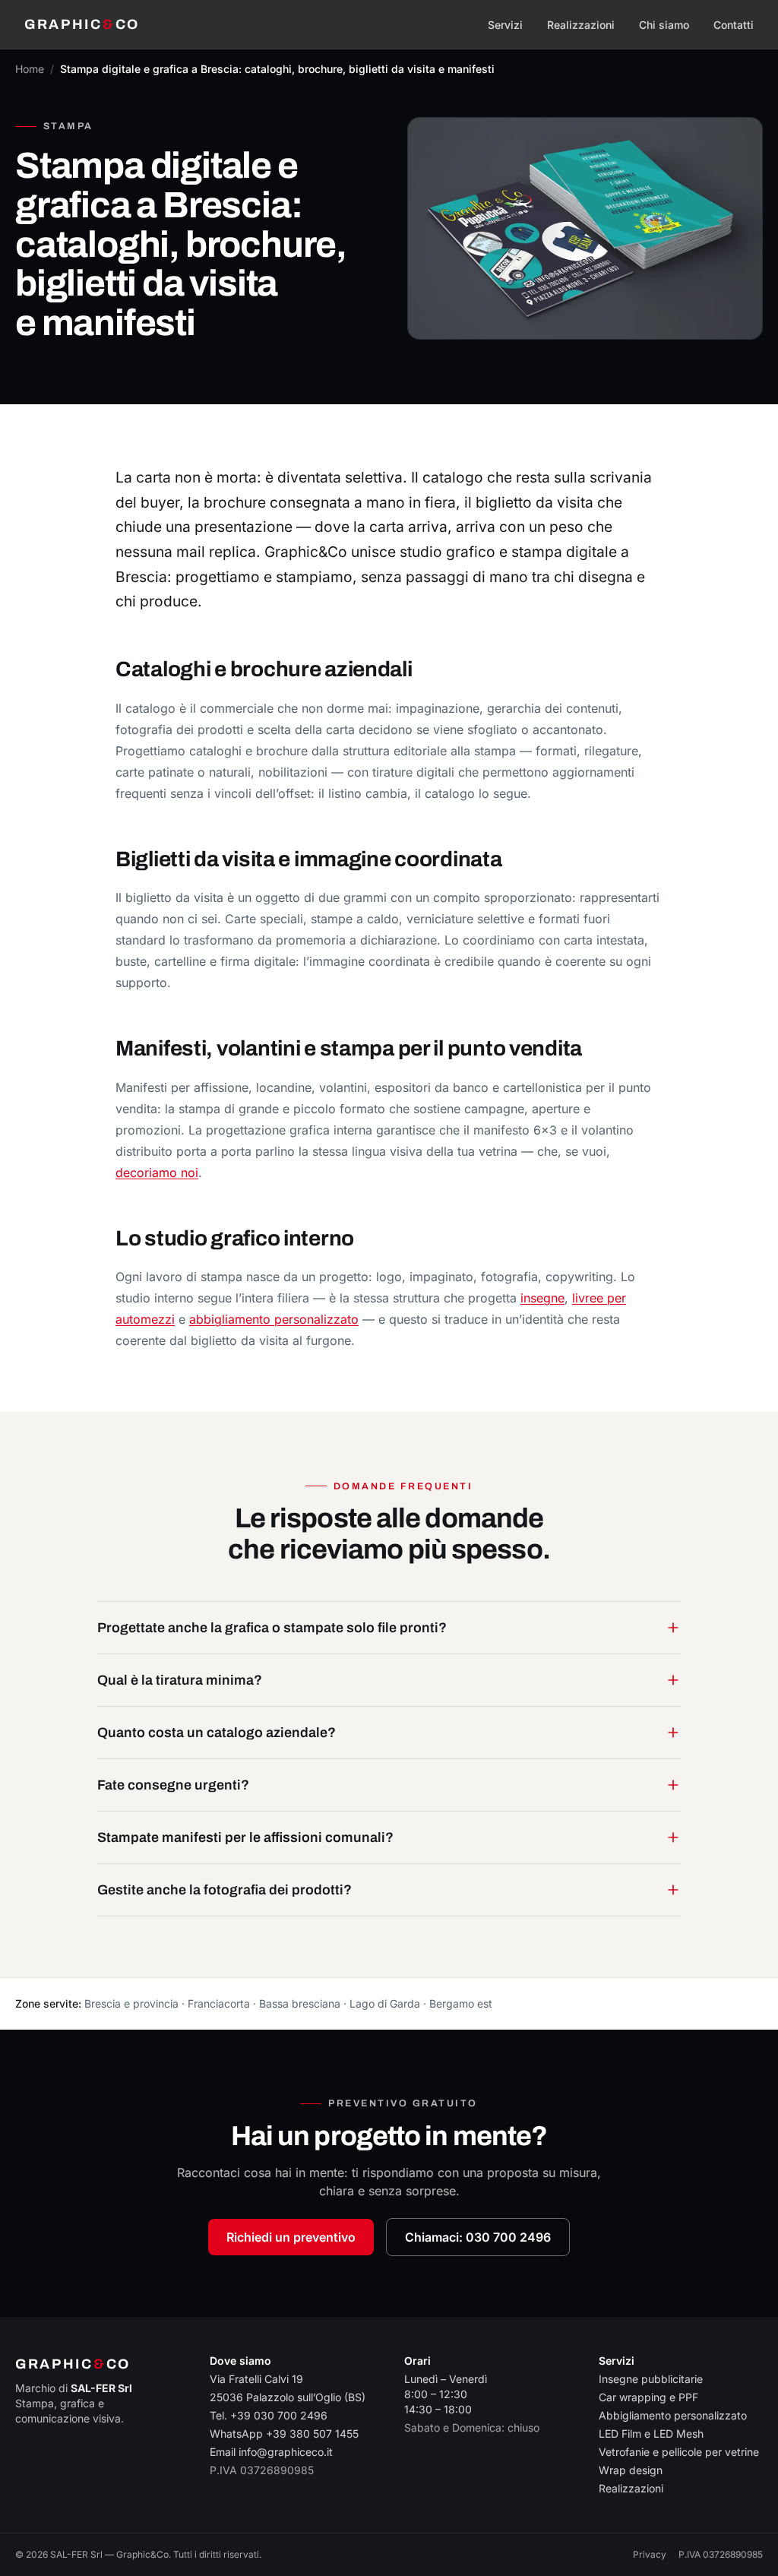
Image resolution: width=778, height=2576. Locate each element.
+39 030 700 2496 (279, 2415)
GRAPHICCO (82, 24)
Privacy (650, 2554)
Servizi (505, 25)
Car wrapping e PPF (648, 2397)
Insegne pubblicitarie (651, 2379)
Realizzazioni (581, 25)
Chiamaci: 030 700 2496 (478, 2237)
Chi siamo (664, 25)
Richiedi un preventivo (291, 2237)
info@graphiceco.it (286, 2452)
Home (30, 69)
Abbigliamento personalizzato (673, 2415)
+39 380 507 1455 (312, 2434)
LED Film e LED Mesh (651, 2434)
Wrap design (631, 2470)
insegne (542, 1298)
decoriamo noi (157, 1172)
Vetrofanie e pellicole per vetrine (679, 2452)
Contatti (734, 25)
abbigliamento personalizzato (274, 1319)
